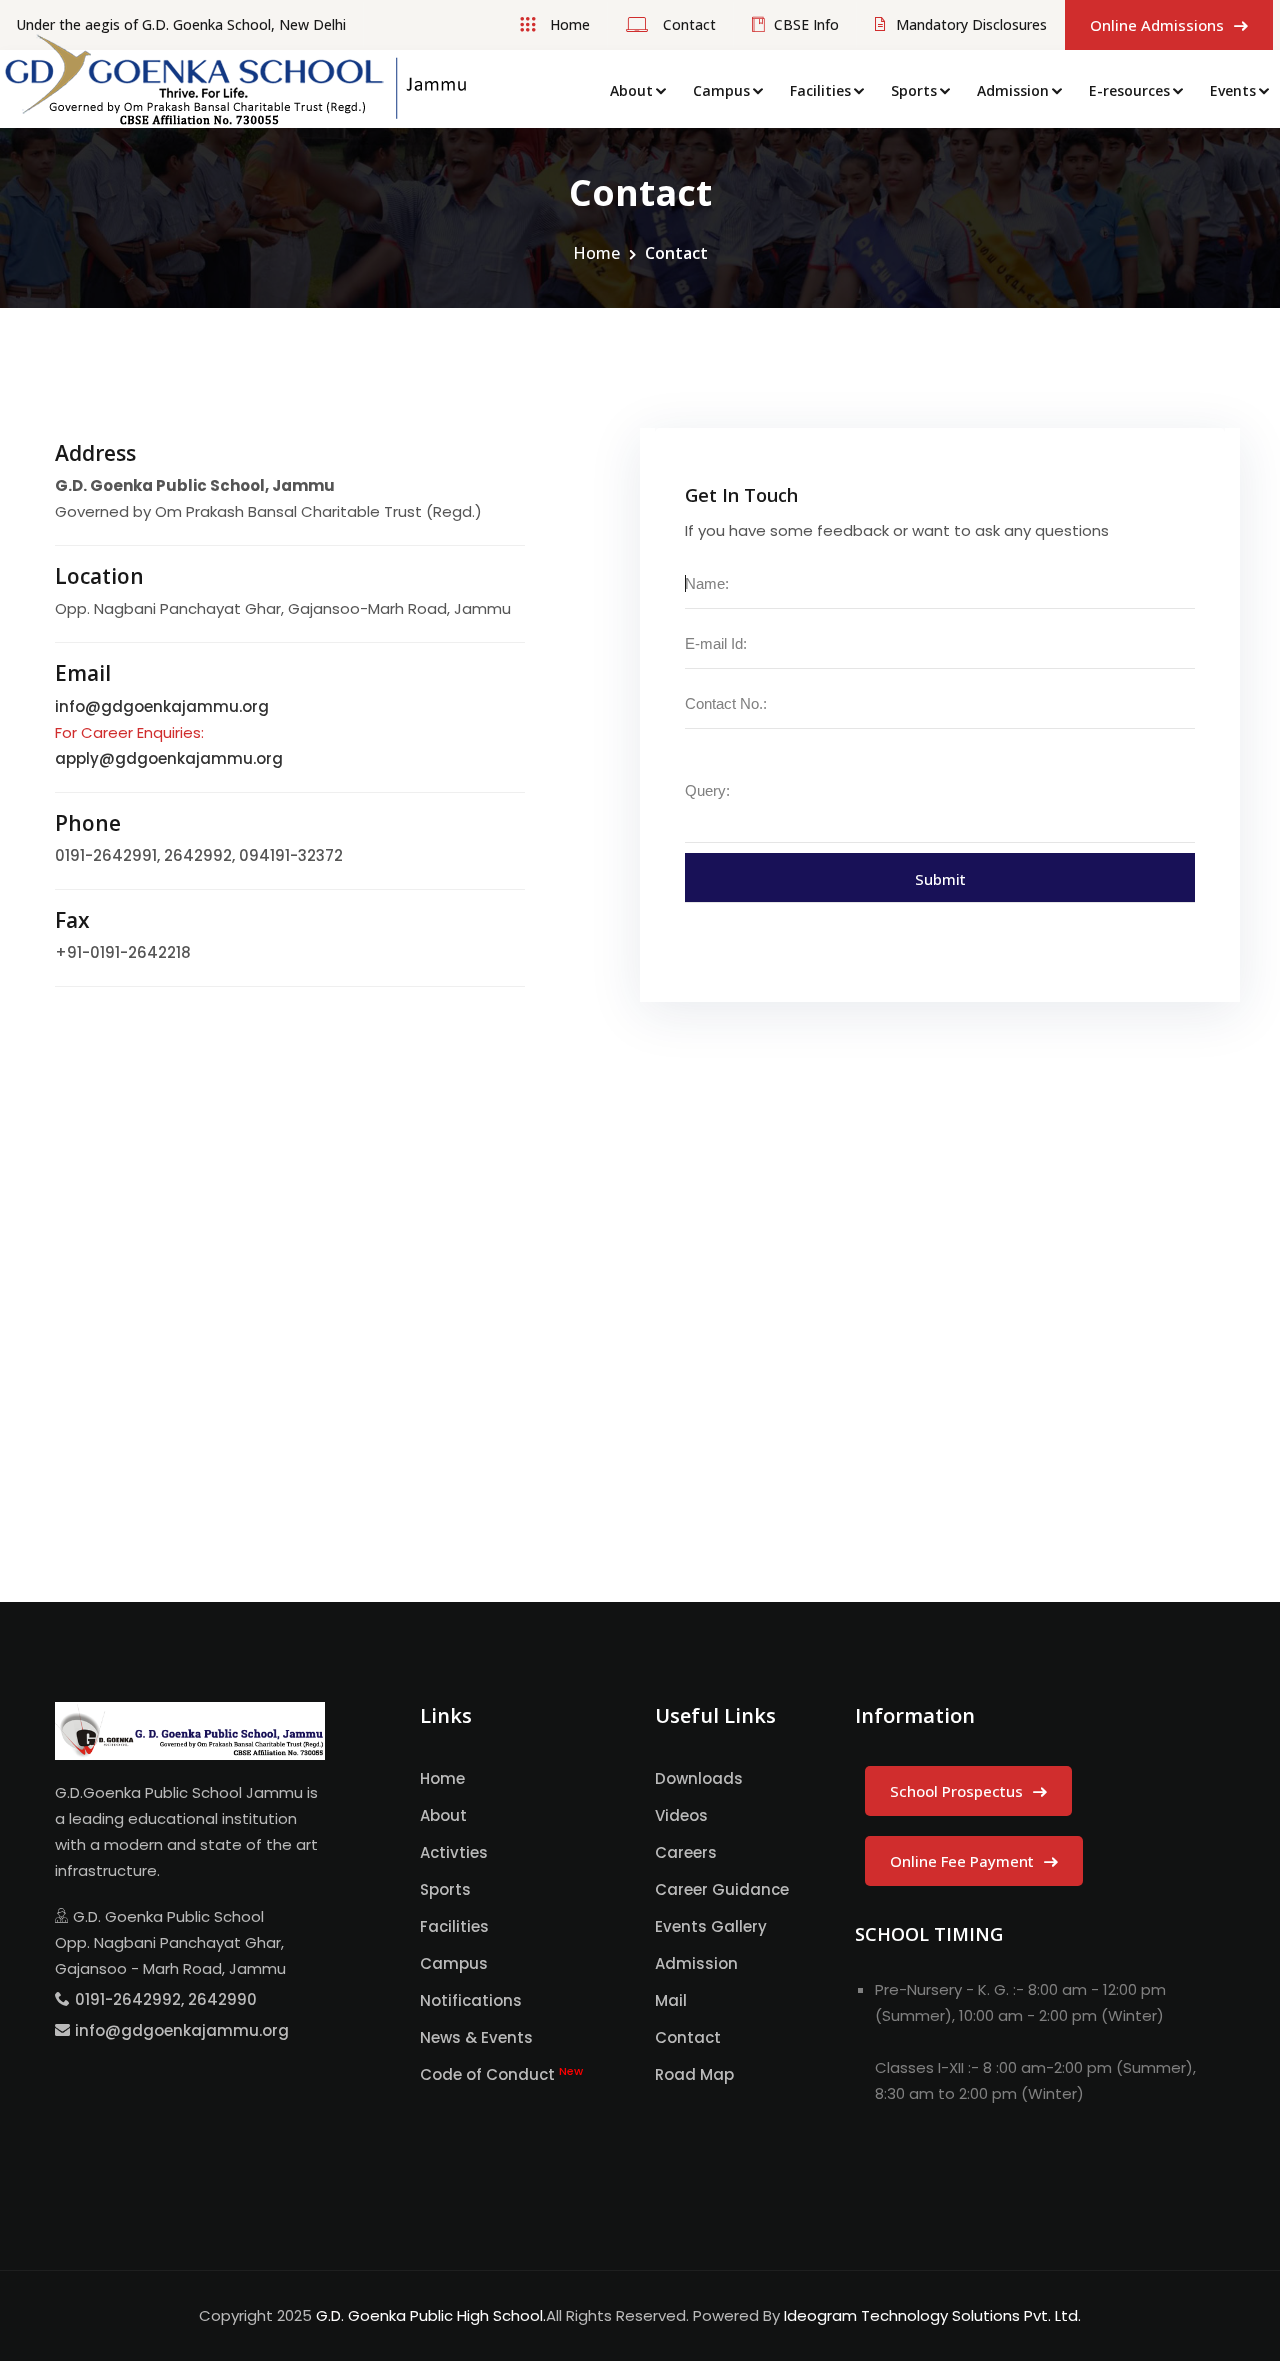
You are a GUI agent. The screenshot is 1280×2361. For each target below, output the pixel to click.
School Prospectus (958, 1791)
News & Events (476, 2037)
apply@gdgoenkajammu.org (169, 758)
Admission (1013, 90)
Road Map (694, 2074)
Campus (721, 90)
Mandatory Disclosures (971, 24)
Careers (686, 1852)
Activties (454, 1852)
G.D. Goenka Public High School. (431, 2315)
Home (568, 24)
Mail (671, 2000)
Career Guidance (722, 1889)
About (631, 90)
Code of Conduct (501, 2074)
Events (1233, 90)
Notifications (471, 2000)
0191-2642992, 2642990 (166, 1999)
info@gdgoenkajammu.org (162, 706)
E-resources (1129, 90)
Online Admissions (1159, 25)
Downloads (699, 1778)
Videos (681, 1815)
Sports (914, 90)
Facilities (820, 90)
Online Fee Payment (964, 1861)
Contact (687, 24)
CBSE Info (806, 24)
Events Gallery (711, 1926)
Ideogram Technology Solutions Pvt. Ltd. (932, 2315)
